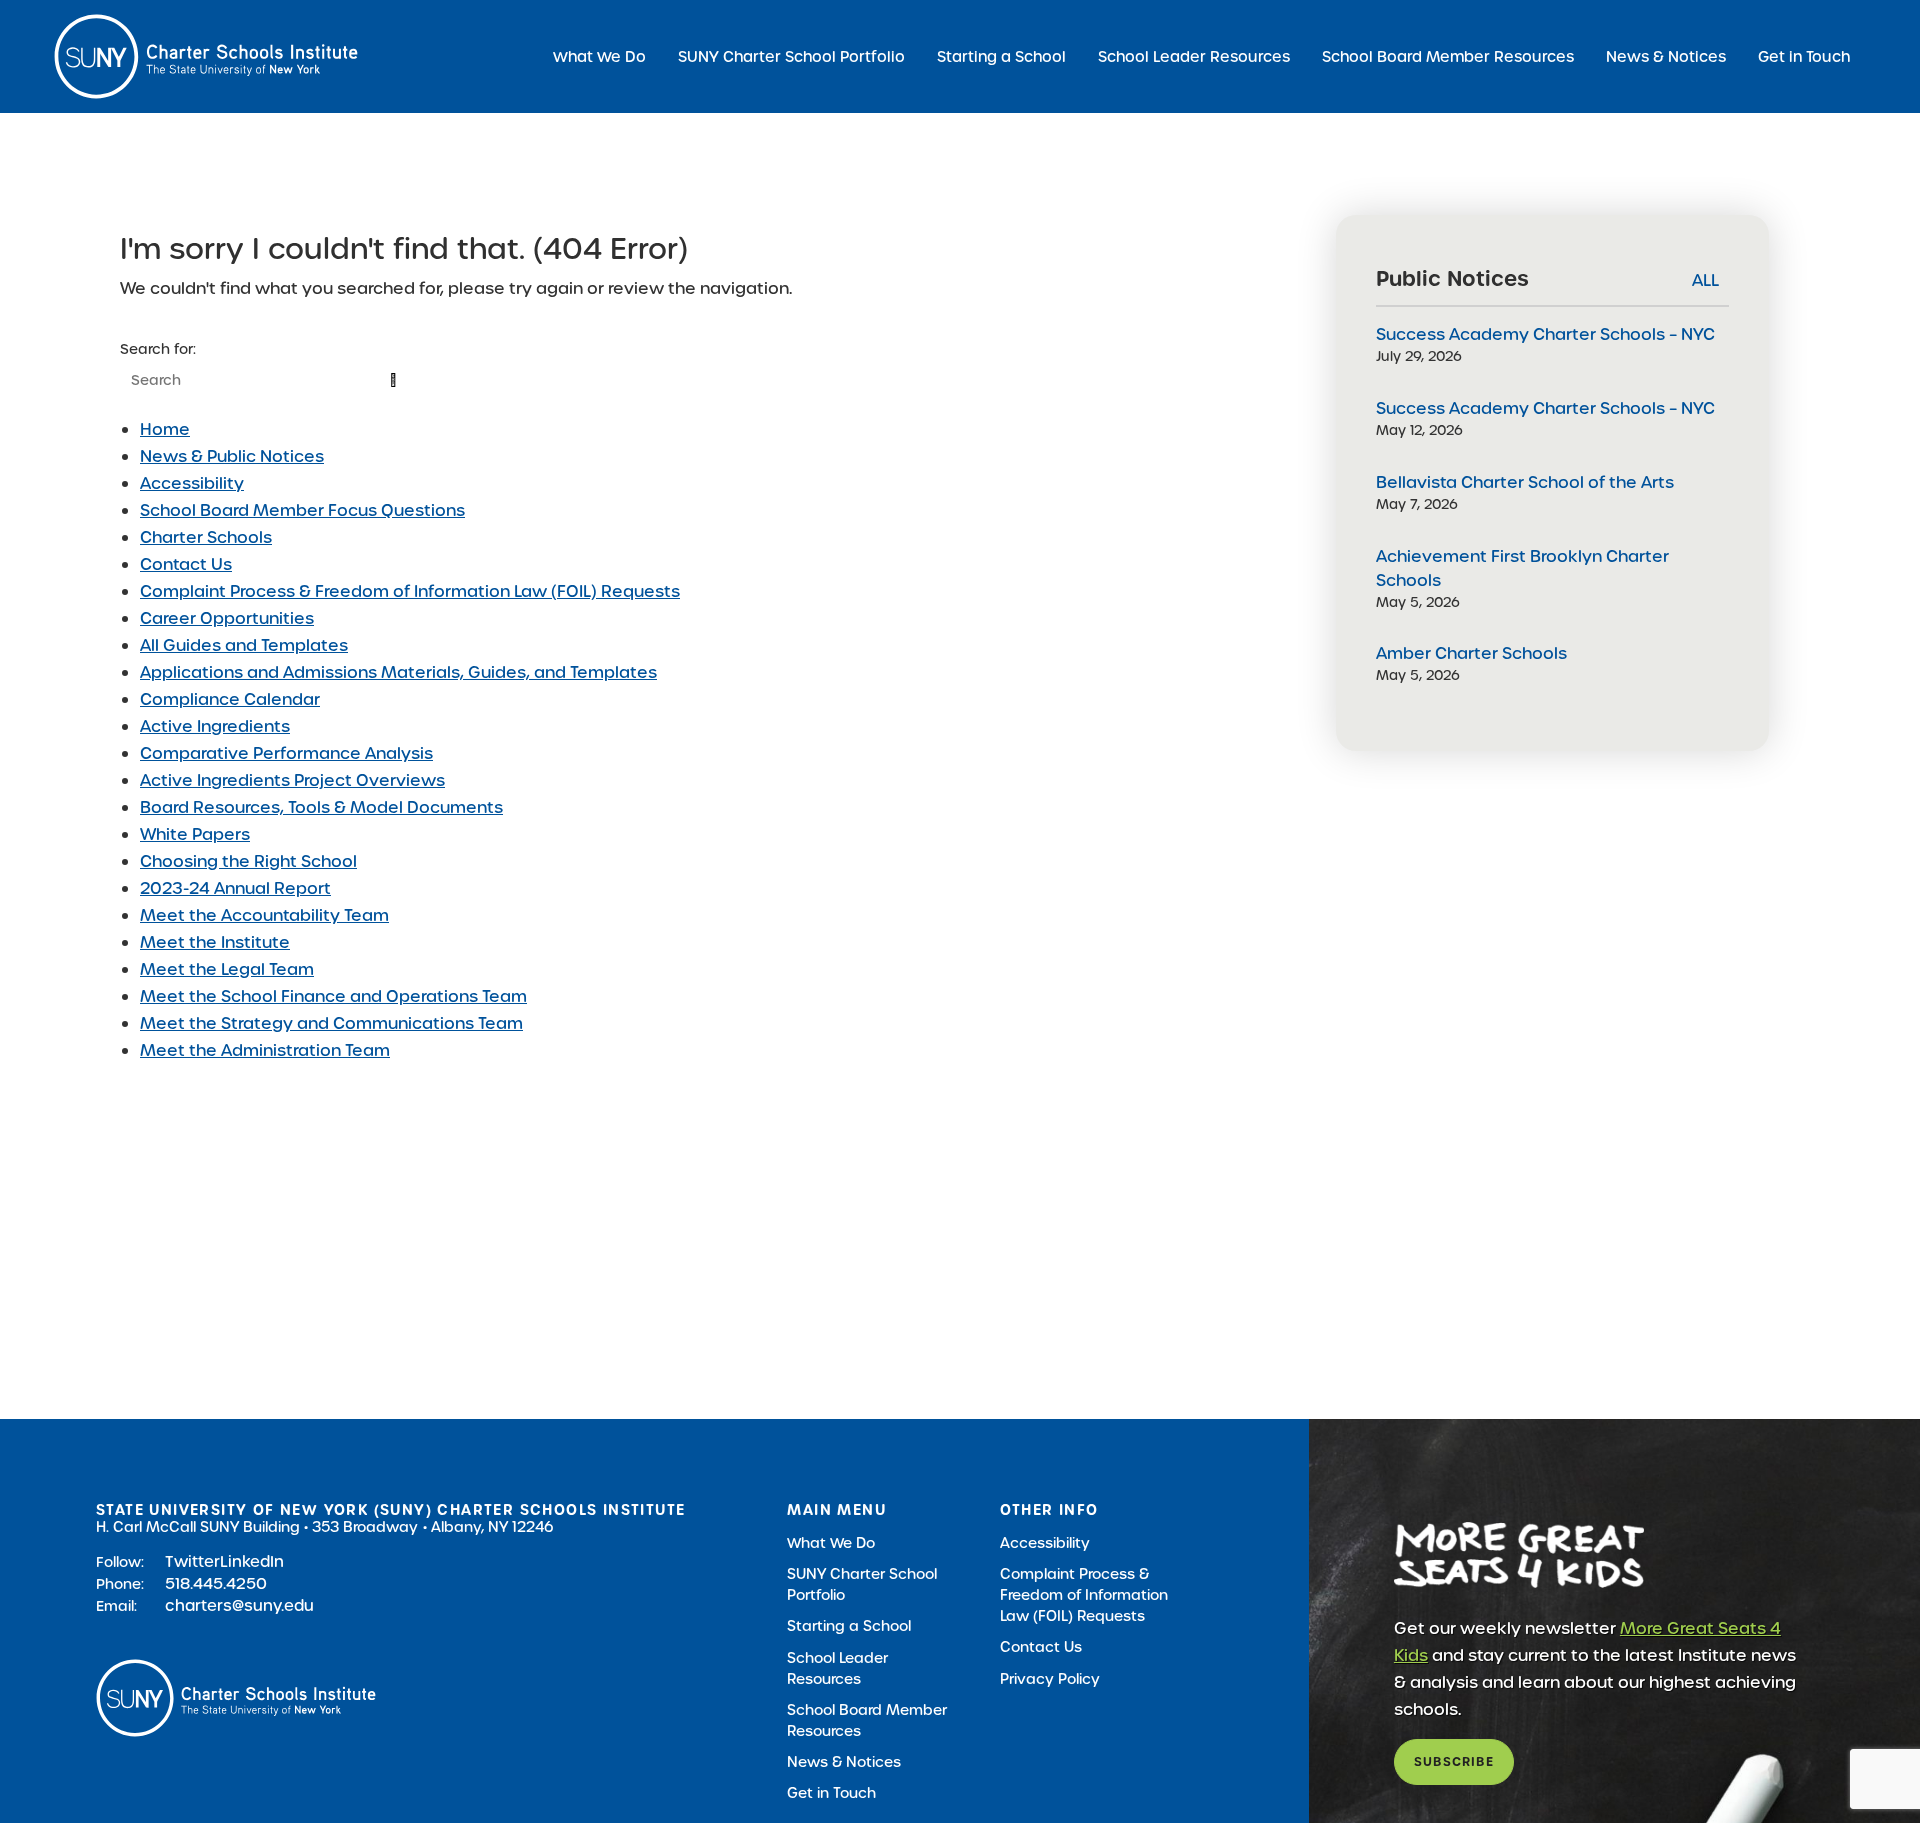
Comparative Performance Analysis (286, 753)
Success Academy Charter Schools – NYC (1545, 334)
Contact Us (186, 564)
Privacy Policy (1050, 1679)
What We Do (599, 56)
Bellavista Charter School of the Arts (1525, 482)
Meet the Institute (215, 942)
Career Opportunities (227, 618)
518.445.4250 (216, 1583)
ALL (1705, 280)
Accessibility (192, 483)
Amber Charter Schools (1471, 653)
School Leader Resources (1194, 56)
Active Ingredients (215, 726)
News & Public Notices (232, 456)
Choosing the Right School (248, 861)
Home (165, 429)
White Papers (195, 834)
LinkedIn (252, 1561)
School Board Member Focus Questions (302, 510)
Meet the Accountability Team (264, 915)
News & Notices (1666, 56)
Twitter (192, 1561)
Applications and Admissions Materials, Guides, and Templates (398, 672)
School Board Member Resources (1448, 56)
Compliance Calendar (230, 699)
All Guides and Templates (244, 645)
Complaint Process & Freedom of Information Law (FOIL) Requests (410, 591)
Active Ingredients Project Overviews (292, 780)
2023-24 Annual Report (235, 888)
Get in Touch (1804, 56)
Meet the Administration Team (265, 1050)
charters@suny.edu (239, 1605)
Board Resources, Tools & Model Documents (321, 807)
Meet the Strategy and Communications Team (331, 1023)
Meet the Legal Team (227, 969)
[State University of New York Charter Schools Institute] (206, 56)
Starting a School (1001, 56)
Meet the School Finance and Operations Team (333, 996)
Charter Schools (206, 537)
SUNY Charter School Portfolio (791, 56)
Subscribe (1454, 1761)
